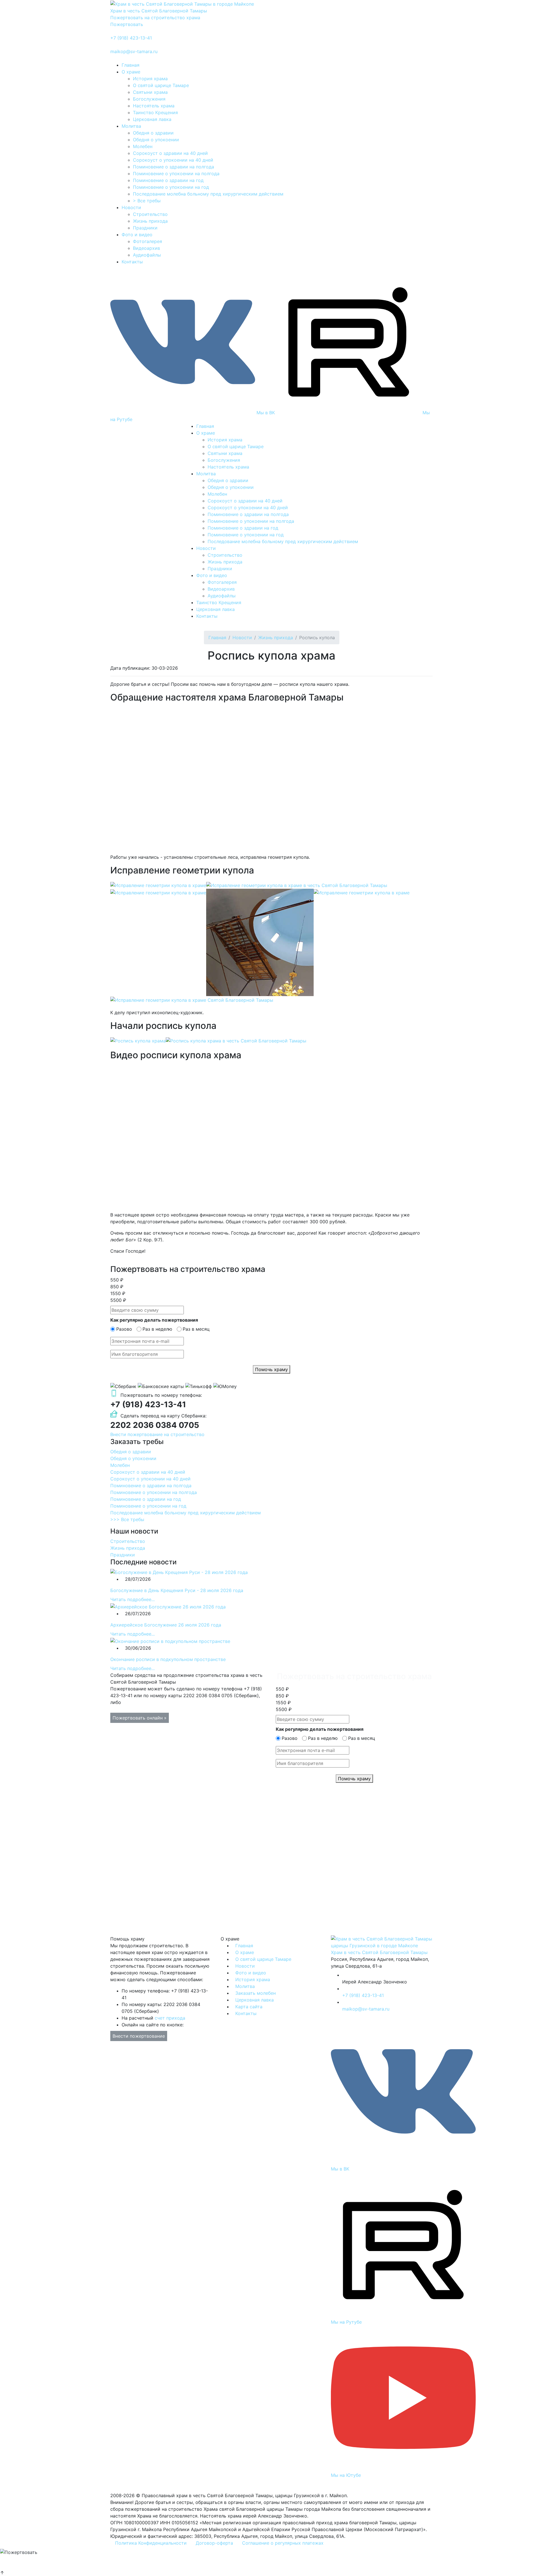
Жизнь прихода (150, 221)
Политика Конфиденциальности (151, 2543)
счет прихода (170, 2018)
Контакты (132, 262)
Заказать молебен (256, 1993)
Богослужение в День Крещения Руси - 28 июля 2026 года (177, 1590)
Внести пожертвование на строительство (157, 1434)
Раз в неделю (157, 1329)
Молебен (143, 146)
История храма (150, 79)
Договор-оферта (214, 2543)
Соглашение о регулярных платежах (283, 2543)
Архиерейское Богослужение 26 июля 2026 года (166, 1625)
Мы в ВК (266, 413)
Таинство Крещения (155, 112)
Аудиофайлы (147, 255)
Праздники (145, 228)
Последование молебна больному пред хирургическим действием (208, 194)
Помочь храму (271, 1369)
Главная (131, 65)
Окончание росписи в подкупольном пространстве (168, 1659)
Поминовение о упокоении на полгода (176, 174)
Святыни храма (150, 92)
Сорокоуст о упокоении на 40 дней (173, 160)
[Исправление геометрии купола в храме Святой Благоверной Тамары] (192, 999)
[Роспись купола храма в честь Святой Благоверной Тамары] (236, 1040)
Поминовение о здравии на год (168, 180)
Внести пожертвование (139, 2036)
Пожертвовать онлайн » (140, 1718)
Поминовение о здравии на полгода (174, 167)
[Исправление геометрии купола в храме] (158, 885)
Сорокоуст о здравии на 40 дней (170, 153)
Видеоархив (146, 248)
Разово (124, 1329)
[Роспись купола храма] (138, 1040)
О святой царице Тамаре (161, 85)
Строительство (150, 214)
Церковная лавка (152, 119)
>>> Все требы (127, 1519)
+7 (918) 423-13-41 (131, 38)
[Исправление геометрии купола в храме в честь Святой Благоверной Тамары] (297, 885)
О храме (131, 72)
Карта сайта (249, 2007)
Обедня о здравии (153, 133)
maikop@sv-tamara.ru (134, 51)
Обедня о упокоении (156, 140)
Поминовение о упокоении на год (171, 187)
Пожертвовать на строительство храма (155, 18)
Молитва (131, 126)
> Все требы (147, 201)
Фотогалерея (147, 241)
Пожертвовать (127, 24)
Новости (131, 207)
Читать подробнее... (132, 1599)
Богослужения (149, 99)
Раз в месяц (196, 1329)
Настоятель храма (154, 106)
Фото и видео (137, 235)
